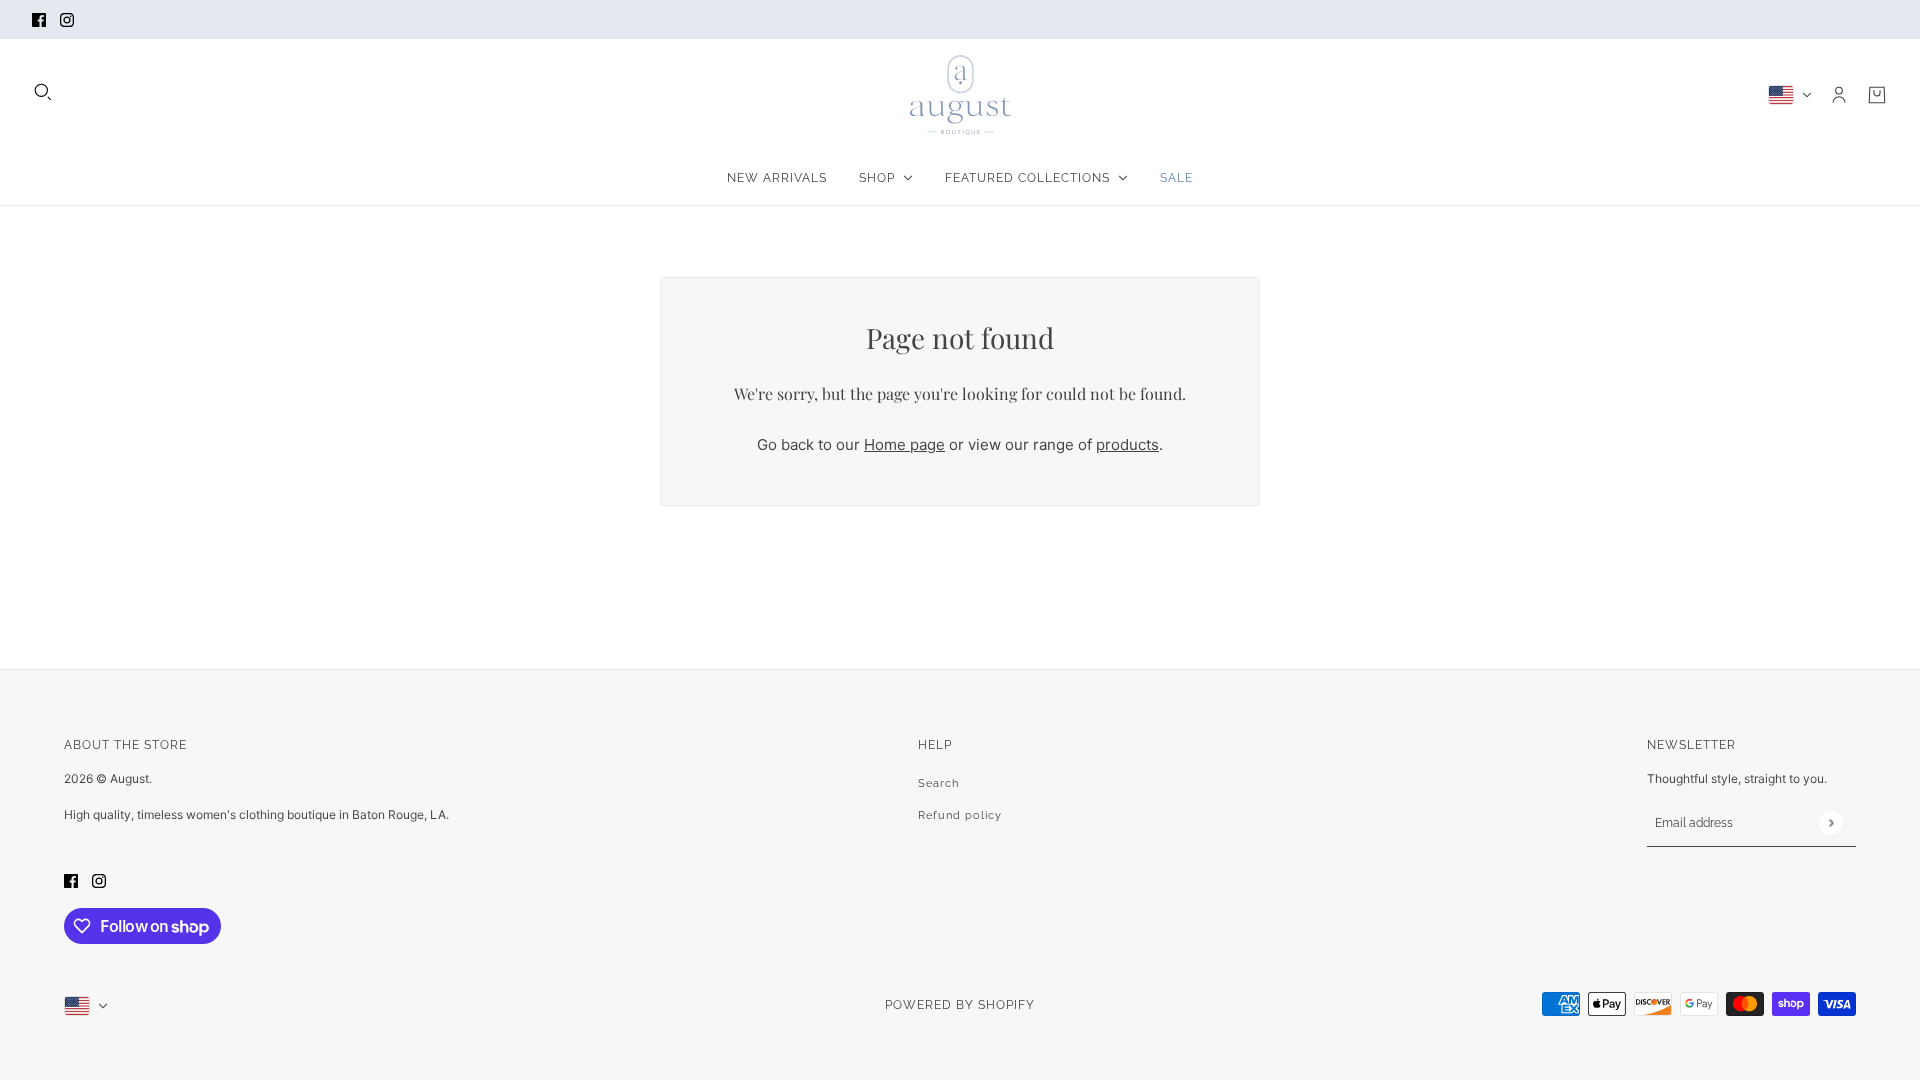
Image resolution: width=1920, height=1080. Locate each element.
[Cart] (1877, 95)
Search (938, 783)
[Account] (1839, 95)
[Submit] (1830, 822)
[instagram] (67, 19)
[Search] (43, 92)
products (1127, 444)
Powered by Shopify (960, 1005)
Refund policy (960, 815)
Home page (904, 444)
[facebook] (39, 19)
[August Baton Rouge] (960, 95)
